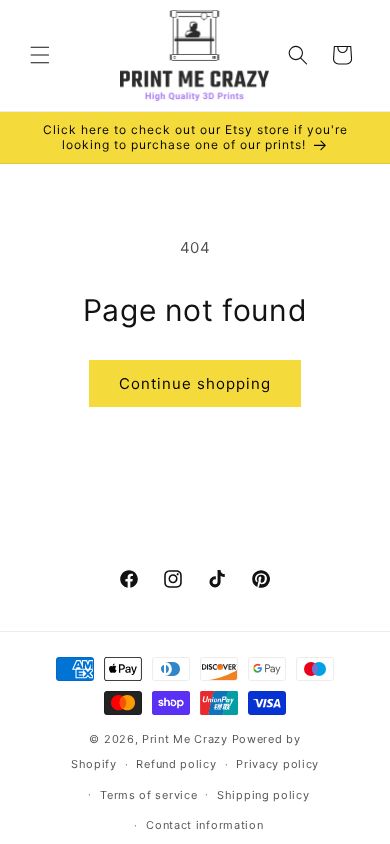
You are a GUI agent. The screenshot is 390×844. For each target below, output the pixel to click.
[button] (40, 55)
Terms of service (148, 795)
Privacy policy (277, 764)
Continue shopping (195, 383)
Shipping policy (263, 795)
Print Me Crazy (185, 739)
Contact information (204, 825)
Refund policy (176, 764)
